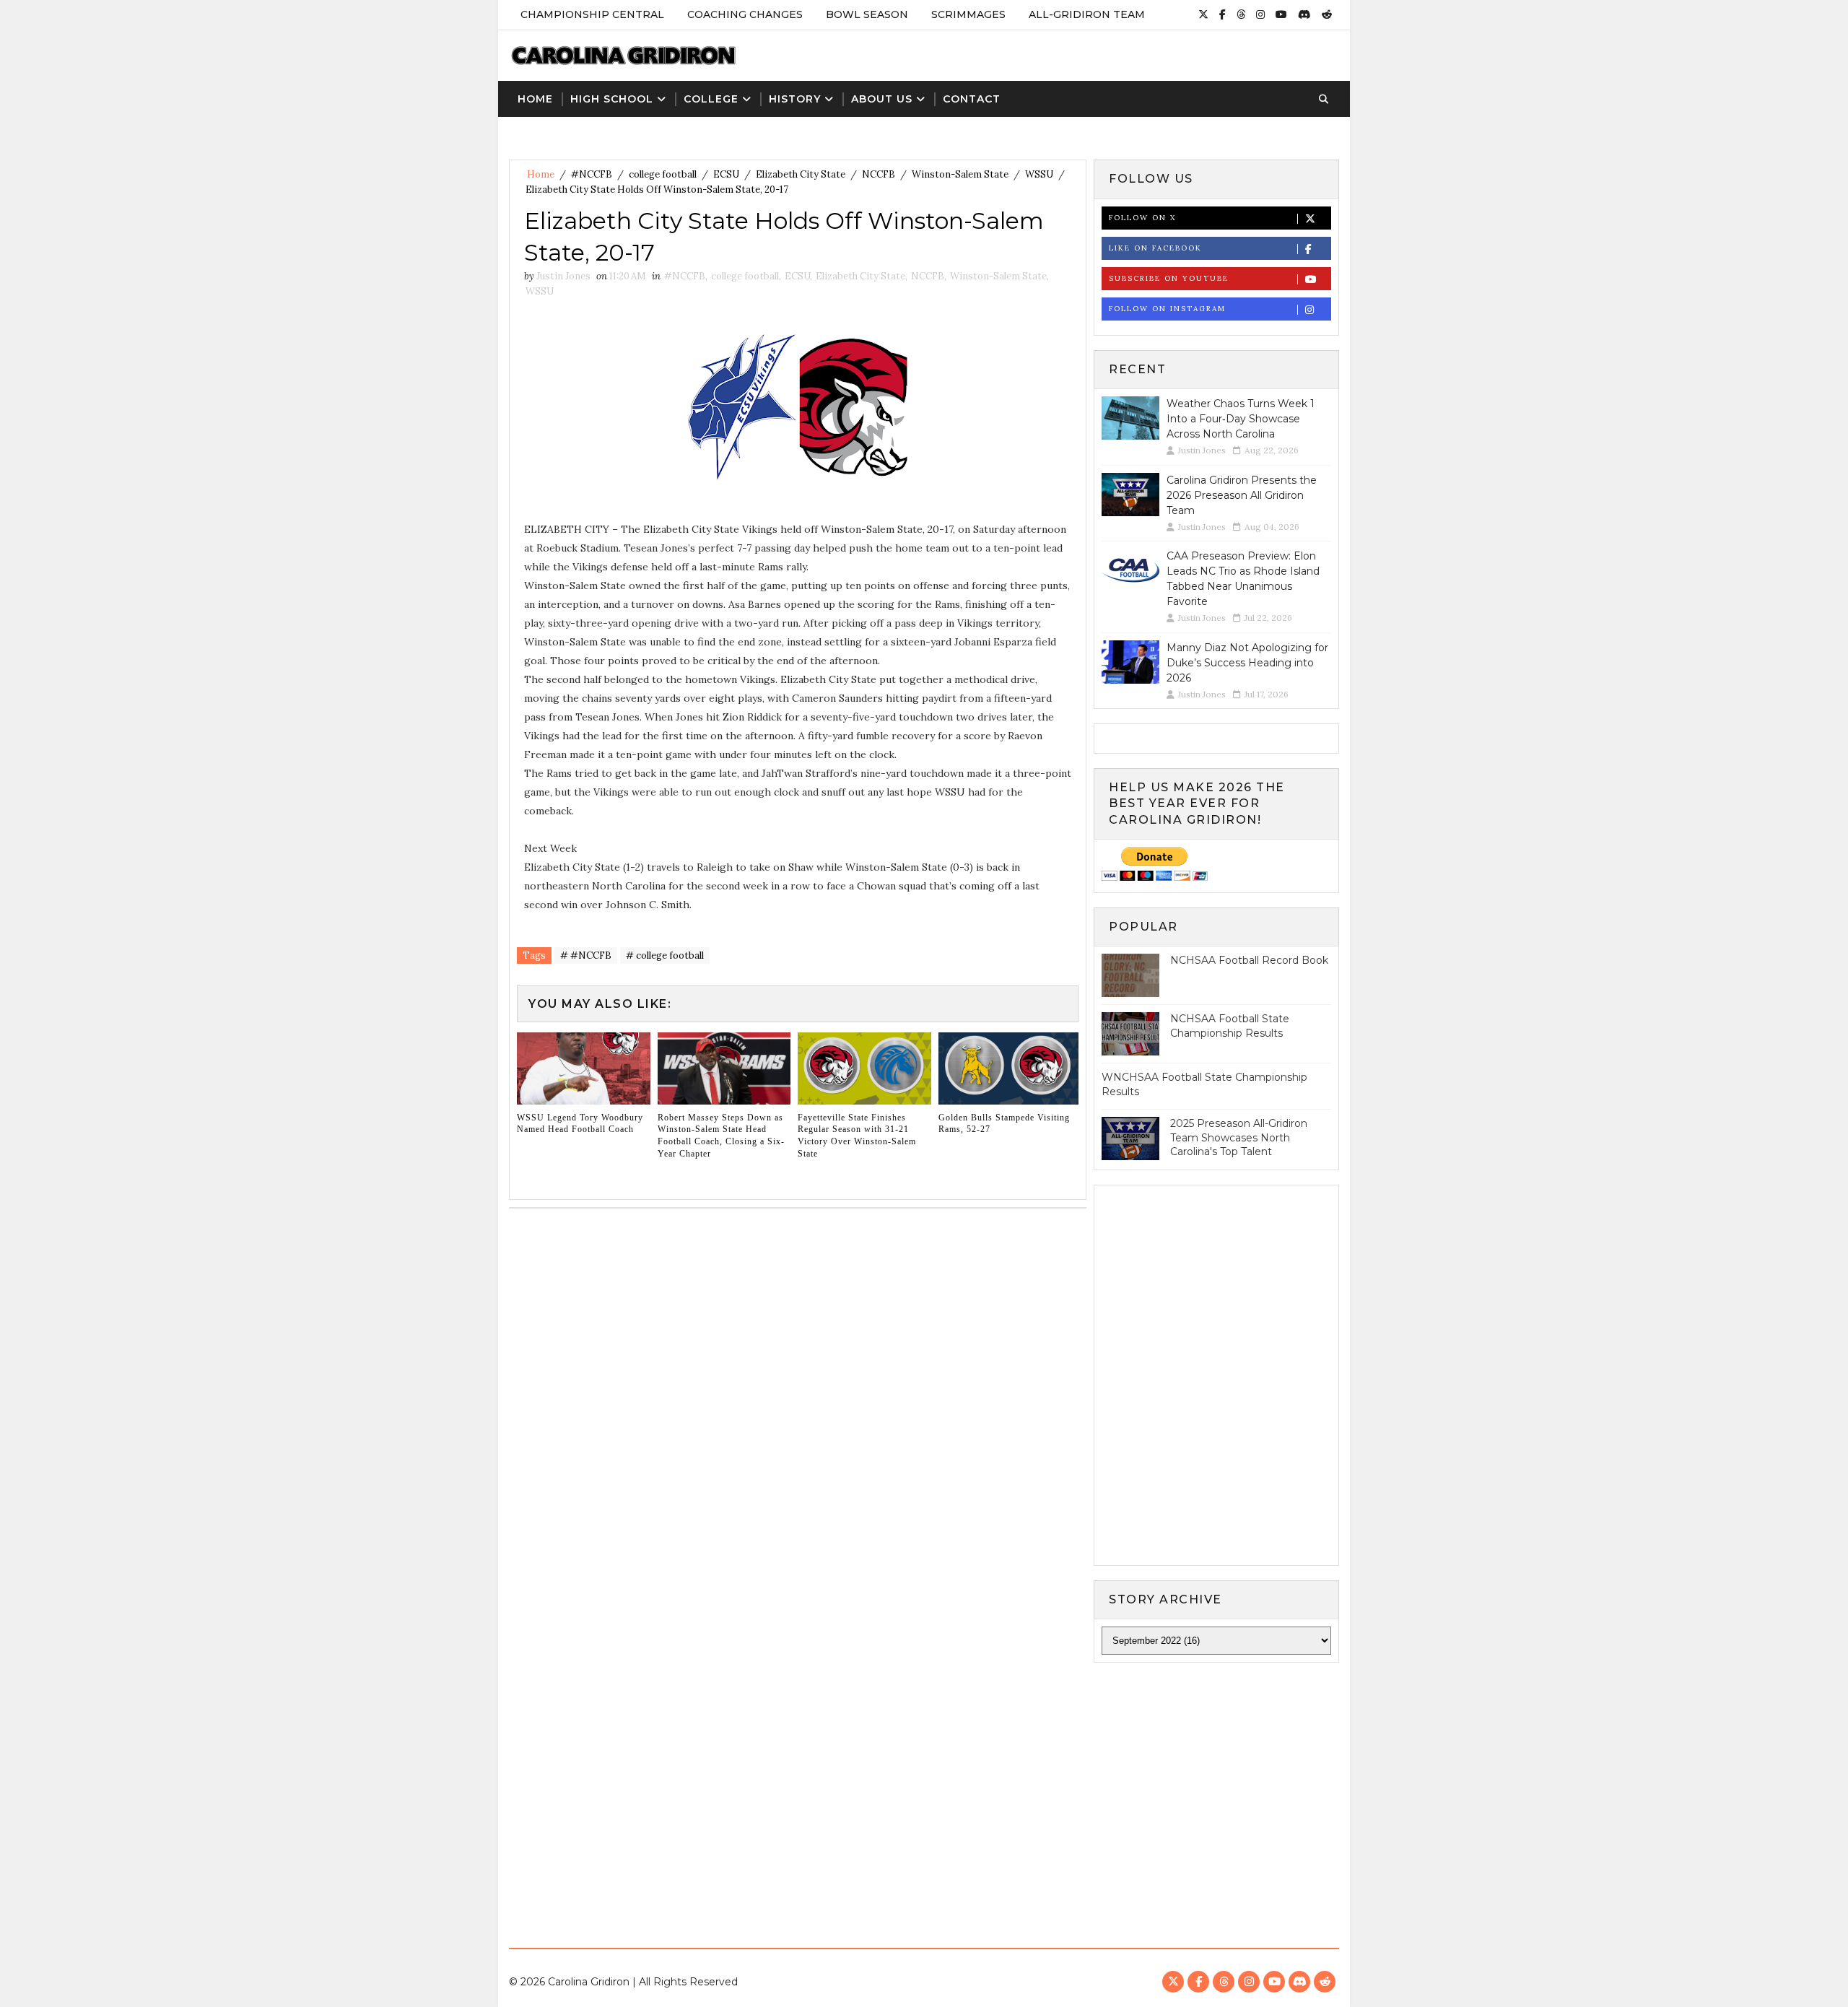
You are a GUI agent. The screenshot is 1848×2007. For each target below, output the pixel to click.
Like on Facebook (1155, 248)
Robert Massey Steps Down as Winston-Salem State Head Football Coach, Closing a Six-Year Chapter (721, 1136)
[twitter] (1203, 14)
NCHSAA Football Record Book (1249, 960)
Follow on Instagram (1167, 309)
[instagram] (1260, 14)
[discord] (1304, 14)
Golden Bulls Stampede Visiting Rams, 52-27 (1004, 1124)
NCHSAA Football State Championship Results (1230, 1026)
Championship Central (592, 14)
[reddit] (1327, 14)
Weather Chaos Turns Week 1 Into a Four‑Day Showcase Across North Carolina (1241, 419)
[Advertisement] (924, 1793)
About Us (882, 99)
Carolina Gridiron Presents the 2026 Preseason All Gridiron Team (1242, 495)
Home (535, 99)
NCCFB (879, 174)
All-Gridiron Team (1087, 14)
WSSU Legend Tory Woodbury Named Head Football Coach (580, 1124)
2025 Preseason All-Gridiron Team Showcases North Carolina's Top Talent (1239, 1137)
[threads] (1241, 14)
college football (663, 174)
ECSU (726, 174)
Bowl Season (867, 14)
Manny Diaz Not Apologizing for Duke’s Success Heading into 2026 (1247, 663)
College (711, 99)
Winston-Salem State (960, 174)
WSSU (1039, 174)
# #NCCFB (586, 955)
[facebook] (1222, 14)
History (795, 99)
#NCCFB (592, 174)
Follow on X (1142, 218)
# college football (665, 955)
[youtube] (1281, 14)
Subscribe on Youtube (1169, 278)
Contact (972, 99)
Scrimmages (968, 14)
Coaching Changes (745, 14)
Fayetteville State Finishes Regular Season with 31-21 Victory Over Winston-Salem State (857, 1136)
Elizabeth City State (801, 174)
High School (612, 99)
